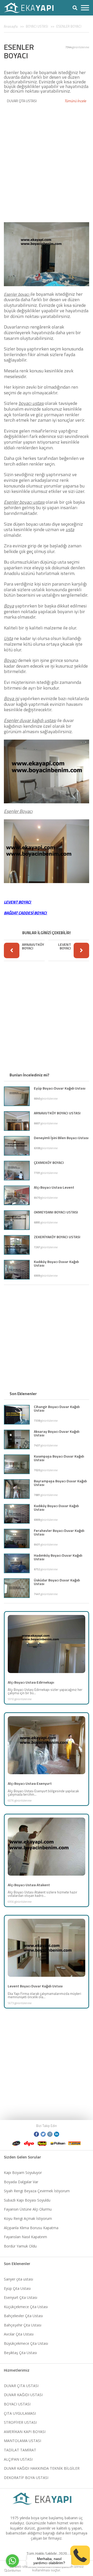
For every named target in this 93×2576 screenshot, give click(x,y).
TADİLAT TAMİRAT (20, 2450)
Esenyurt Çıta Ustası (21, 2297)
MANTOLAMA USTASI (22, 2441)
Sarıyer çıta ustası (18, 2279)
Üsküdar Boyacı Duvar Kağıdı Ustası (57, 1582)
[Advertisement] (47, 160)
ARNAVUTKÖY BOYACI (33, 946)
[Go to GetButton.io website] (12, 2571)
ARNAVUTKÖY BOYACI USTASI (57, 1113)
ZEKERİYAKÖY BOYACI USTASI (57, 1237)
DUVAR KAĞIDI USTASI (23, 2395)
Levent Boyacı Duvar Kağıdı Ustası (35, 1986)
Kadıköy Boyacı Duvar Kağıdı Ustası (56, 1263)
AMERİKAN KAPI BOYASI (25, 2432)
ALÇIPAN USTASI (18, 2459)
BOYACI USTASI (37, 26)
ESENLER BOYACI (69, 26)
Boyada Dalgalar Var (21, 2182)
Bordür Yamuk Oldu (20, 2246)
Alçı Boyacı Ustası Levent (54, 1187)
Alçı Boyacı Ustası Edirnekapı (31, 1682)
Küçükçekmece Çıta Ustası (26, 2307)
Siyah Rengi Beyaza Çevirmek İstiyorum (37, 2191)
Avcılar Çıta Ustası (19, 2334)
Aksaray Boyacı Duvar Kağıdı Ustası (57, 1433)
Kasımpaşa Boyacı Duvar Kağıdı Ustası (59, 1458)
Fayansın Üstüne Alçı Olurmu (28, 2209)
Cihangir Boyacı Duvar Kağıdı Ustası (57, 1408)
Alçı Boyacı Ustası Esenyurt (30, 1783)
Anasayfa (11, 26)
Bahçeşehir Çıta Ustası (23, 2325)
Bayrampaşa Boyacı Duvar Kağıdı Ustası (60, 1483)
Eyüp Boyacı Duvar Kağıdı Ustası (60, 1088)
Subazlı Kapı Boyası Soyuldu (27, 2200)
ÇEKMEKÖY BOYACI (49, 1162)
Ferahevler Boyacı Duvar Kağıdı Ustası (59, 1532)
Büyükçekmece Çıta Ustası (26, 2343)
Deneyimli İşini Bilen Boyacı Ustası (61, 1138)
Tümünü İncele (75, 101)
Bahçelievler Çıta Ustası (23, 2316)
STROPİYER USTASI (20, 2422)
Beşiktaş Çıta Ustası (20, 2353)
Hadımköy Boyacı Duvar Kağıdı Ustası (58, 1557)
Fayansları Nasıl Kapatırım (25, 2237)
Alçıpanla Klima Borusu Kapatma (31, 2228)
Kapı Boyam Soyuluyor (23, 2173)
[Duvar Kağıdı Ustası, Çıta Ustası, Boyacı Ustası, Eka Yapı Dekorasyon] (32, 8)
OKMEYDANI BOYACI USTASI (56, 1212)
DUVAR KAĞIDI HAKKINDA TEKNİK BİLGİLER (42, 2468)
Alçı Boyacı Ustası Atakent (29, 1885)
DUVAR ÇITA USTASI (22, 101)
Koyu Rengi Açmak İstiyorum (28, 2218)
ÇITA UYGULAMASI (20, 2413)
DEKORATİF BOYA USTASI (26, 2478)
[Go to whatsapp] (12, 2561)
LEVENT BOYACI (65, 946)
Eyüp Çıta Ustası (17, 2288)
